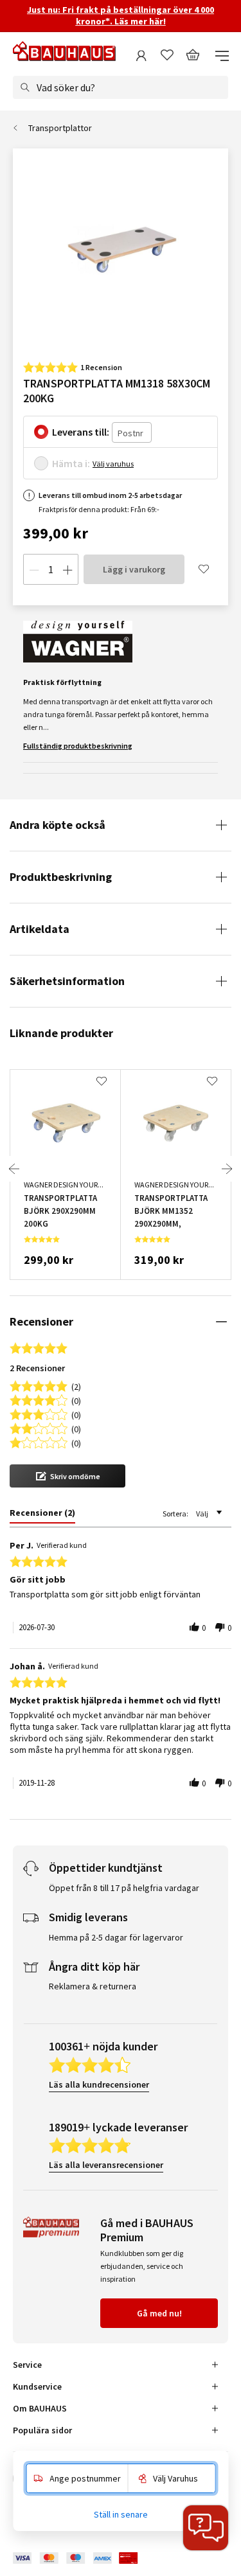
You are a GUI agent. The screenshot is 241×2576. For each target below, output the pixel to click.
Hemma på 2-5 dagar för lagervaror (116, 1937)
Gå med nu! (159, 2313)
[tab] (42, 1515)
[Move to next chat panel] (206, 2528)
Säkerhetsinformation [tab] (67, 981)
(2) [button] (76, 1386)
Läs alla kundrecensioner (99, 2084)
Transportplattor (60, 128)
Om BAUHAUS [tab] (40, 2408)
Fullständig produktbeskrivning (78, 746)
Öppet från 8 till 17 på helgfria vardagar (124, 1888)
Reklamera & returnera (93, 1986)
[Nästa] (227, 1169)
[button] (67, 1476)
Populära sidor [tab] (42, 2430)
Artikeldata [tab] (40, 929)
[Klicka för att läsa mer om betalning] (85, 2558)
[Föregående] (14, 1169)
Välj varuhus (113, 464)
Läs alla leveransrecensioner (106, 2165)
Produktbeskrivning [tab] (61, 877)
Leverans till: (81, 432)
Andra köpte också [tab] (58, 825)
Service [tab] (27, 2365)
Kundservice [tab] (37, 2386)
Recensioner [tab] (41, 1321)
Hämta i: (71, 463)
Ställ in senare (121, 2514)
